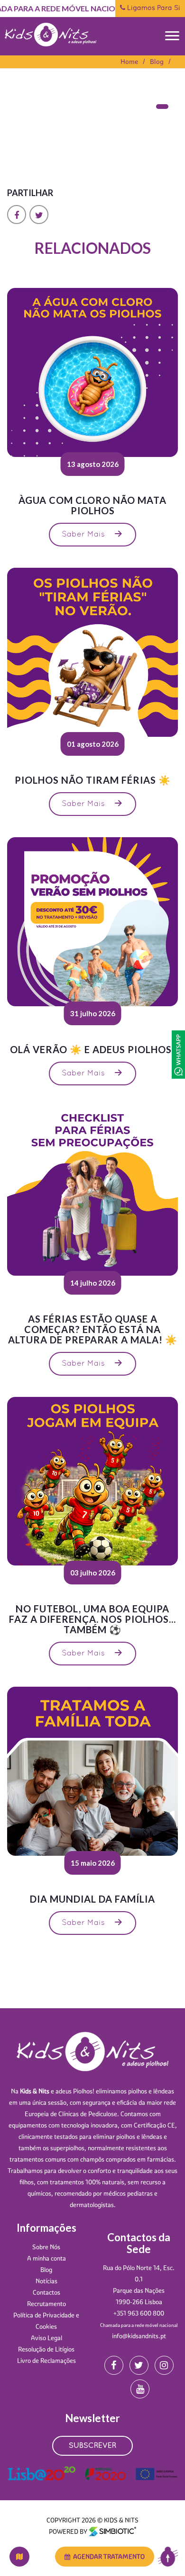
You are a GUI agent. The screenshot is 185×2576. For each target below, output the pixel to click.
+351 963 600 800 (139, 2313)
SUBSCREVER (92, 2446)
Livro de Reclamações (46, 2361)
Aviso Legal (46, 2338)
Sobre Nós (46, 2247)
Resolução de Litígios (46, 2349)
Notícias (46, 2281)
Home (129, 62)
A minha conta (46, 2258)
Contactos (46, 2292)
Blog (157, 62)
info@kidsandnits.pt (139, 2336)
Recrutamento (46, 2304)
